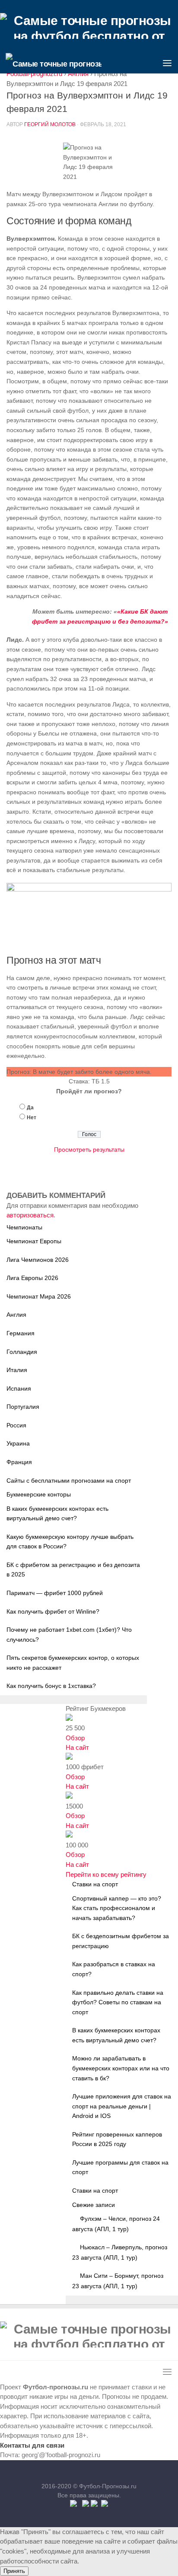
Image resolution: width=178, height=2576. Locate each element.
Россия (16, 1425)
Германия (21, 1333)
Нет (32, 1118)
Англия (16, 1315)
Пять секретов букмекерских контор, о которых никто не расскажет (73, 1663)
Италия (17, 1370)
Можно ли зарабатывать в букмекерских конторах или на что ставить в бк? (121, 2068)
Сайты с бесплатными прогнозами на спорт (69, 1481)
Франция (19, 1462)
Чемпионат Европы (34, 1241)
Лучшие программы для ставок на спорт (120, 2167)
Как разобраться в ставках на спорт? (114, 1969)
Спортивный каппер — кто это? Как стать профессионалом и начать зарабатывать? (117, 1908)
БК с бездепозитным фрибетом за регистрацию (121, 1941)
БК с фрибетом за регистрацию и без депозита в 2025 (73, 1570)
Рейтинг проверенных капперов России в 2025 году (117, 2139)
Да (30, 1108)
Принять (14, 2571)
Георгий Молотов (50, 124)
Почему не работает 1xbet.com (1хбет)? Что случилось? (69, 1635)
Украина (18, 1443)
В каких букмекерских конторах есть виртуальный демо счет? (57, 1514)
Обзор (75, 1738)
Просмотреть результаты (89, 1149)
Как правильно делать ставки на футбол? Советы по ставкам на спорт (118, 2002)
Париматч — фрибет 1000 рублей (55, 1593)
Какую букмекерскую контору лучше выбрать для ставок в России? (70, 1542)
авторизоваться (30, 1215)
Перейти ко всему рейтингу (106, 1874)
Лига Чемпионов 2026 (38, 1260)
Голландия (22, 1352)
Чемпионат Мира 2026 (39, 1296)
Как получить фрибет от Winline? (53, 1611)
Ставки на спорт (95, 2191)
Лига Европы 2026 (32, 1278)
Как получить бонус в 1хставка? (51, 1686)
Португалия (23, 1407)
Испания (19, 1388)
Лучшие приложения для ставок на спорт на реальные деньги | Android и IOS (122, 2106)
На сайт (77, 1747)
